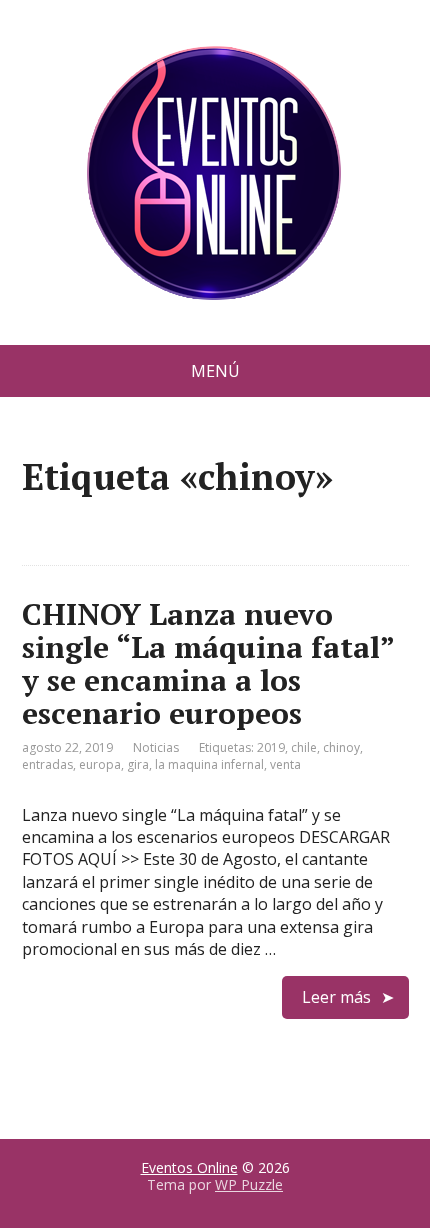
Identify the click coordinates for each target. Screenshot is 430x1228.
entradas (47, 764)
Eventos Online (189, 1167)
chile (304, 747)
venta (285, 764)
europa (100, 764)
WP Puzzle (249, 1184)
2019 (271, 747)
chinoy (341, 747)
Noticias (156, 747)
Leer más (336, 997)
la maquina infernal (209, 764)
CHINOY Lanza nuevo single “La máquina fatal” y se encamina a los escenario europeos (208, 663)
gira (138, 764)
